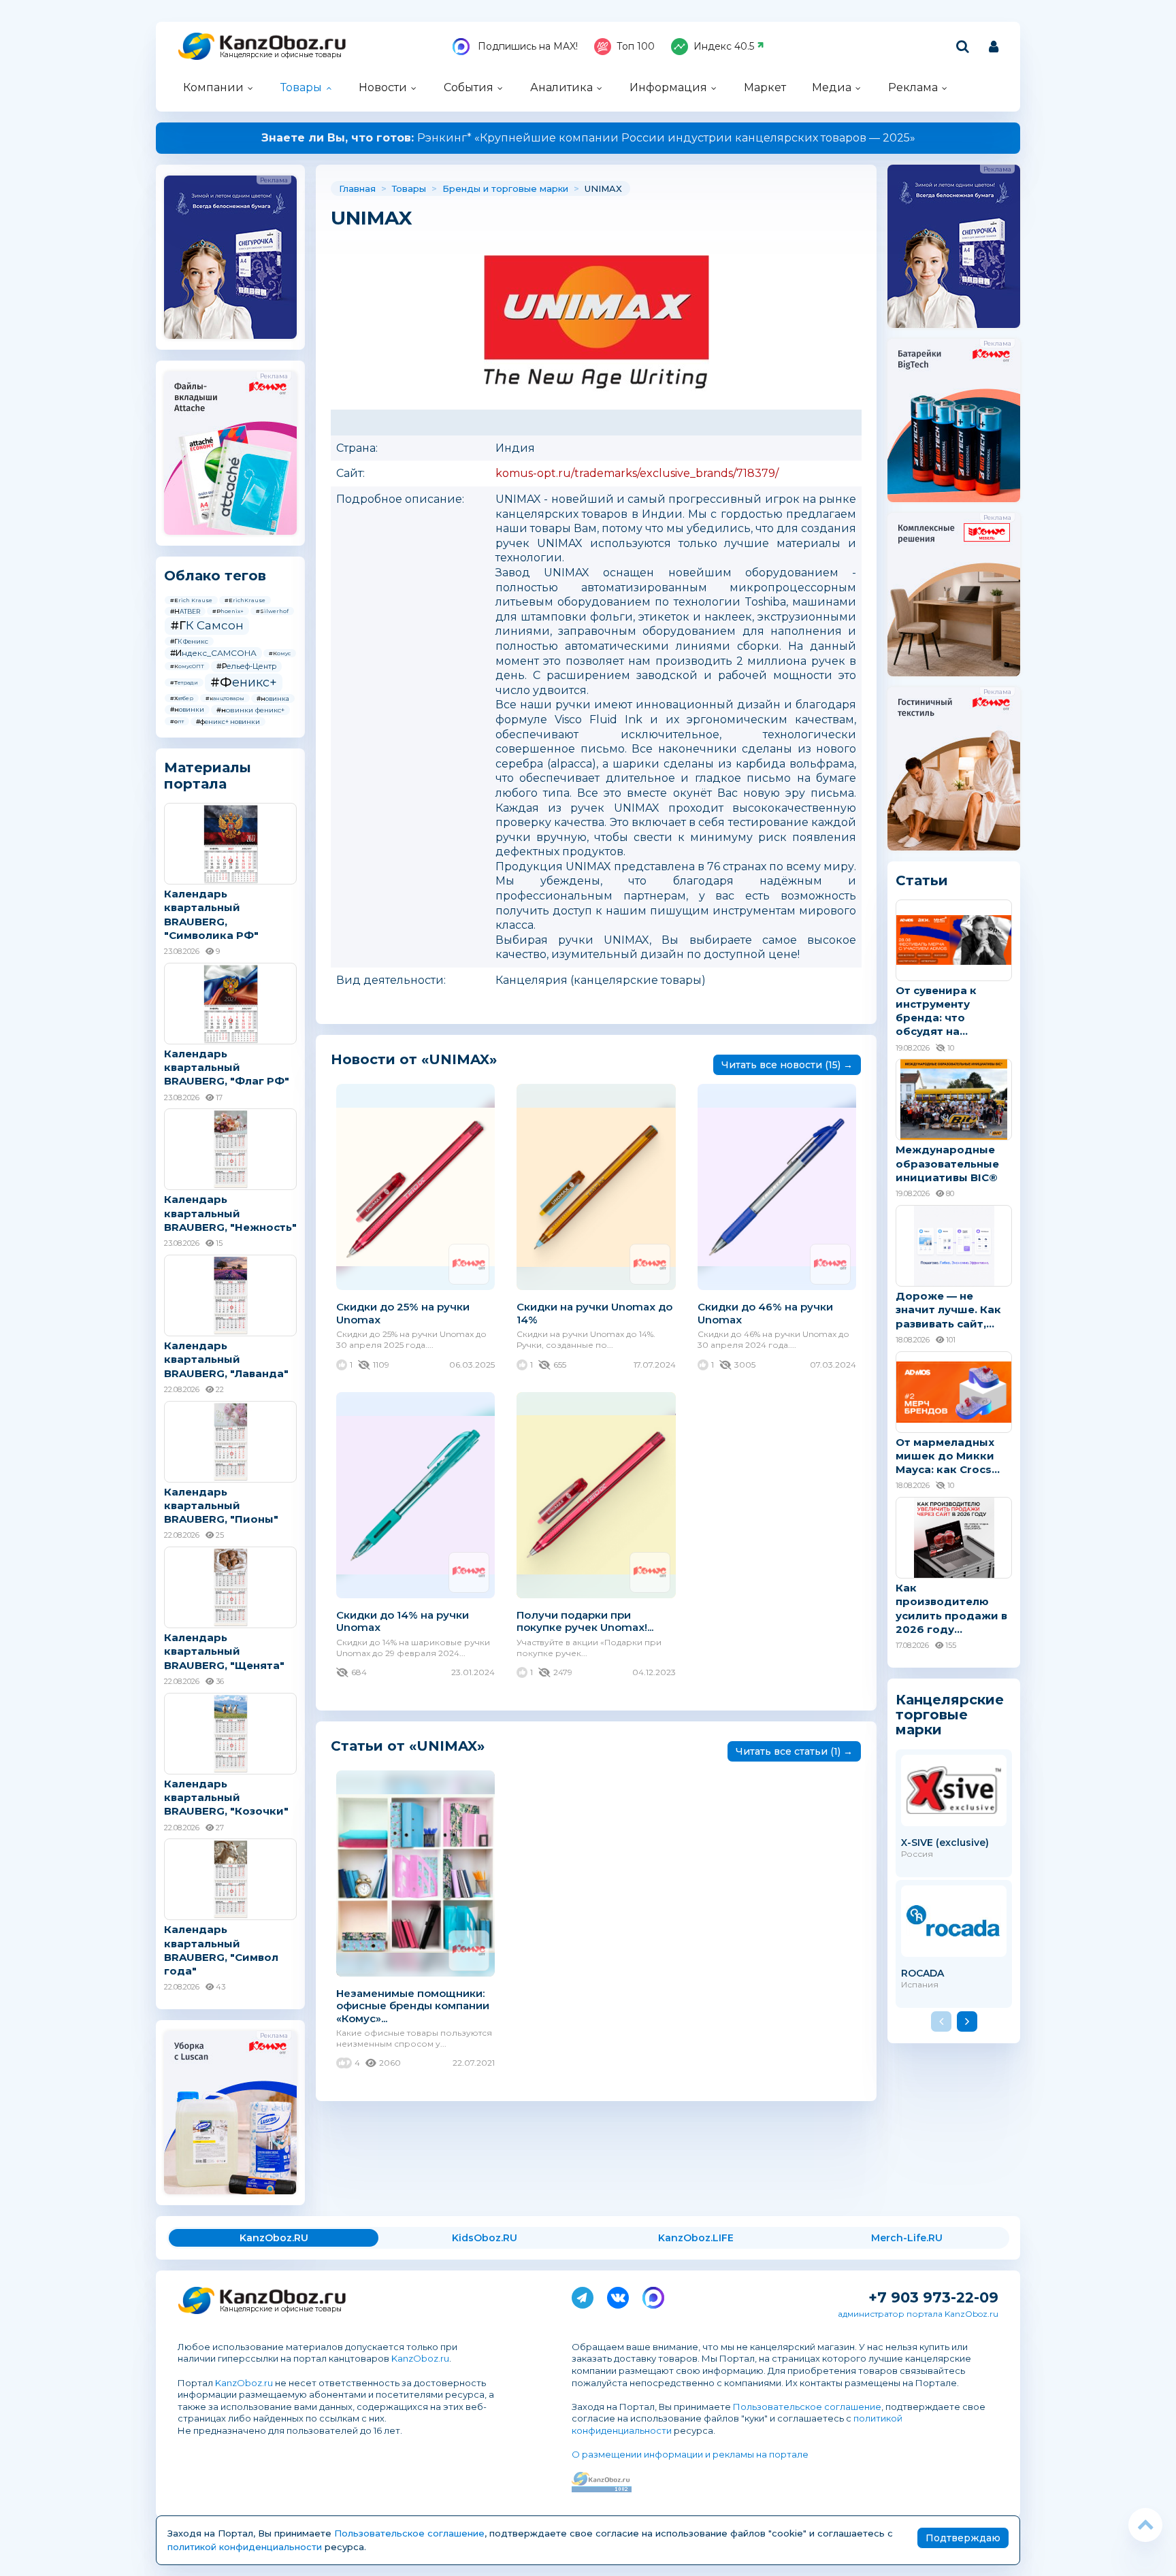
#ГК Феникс (189, 641)
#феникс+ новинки (228, 722)
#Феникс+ (244, 682)
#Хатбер (182, 698)
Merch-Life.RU (907, 2238)
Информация (668, 87)
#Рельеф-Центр (246, 666)
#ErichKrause (245, 600)
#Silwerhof (272, 611)
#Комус (280, 653)
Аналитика (561, 87)
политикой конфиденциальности (245, 2547)
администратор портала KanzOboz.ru (918, 2314)
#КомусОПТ (187, 666)
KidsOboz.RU (485, 2238)
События (469, 87)
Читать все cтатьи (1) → (794, 1751)
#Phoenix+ (228, 611)
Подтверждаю (963, 2538)
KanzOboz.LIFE (696, 2238)
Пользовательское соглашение (807, 2407)
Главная (357, 188)
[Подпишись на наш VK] (618, 2295)
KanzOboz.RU (274, 2238)
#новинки (187, 709)
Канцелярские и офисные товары (281, 55)
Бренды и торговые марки (505, 188)
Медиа (832, 87)
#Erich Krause (191, 600)
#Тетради (184, 682)
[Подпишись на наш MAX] (653, 2295)
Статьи (922, 880)
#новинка (273, 698)
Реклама (913, 87)
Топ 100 (636, 46)
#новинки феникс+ (250, 710)
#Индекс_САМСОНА (213, 653)
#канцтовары (225, 698)
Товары (301, 87)
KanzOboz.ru (420, 2358)
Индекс (724, 46)
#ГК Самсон (207, 625)
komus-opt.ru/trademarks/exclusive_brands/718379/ (637, 473)
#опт (177, 721)
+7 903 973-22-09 (933, 2297)
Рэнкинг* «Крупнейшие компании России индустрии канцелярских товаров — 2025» (588, 138)
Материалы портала (208, 776)
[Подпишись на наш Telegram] (583, 2295)
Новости (383, 87)
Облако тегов (215, 576)
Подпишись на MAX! (526, 46)
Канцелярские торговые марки (950, 1714)
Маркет (765, 87)
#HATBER (185, 611)
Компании (213, 87)
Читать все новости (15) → (787, 1065)
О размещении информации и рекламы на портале (690, 2454)
